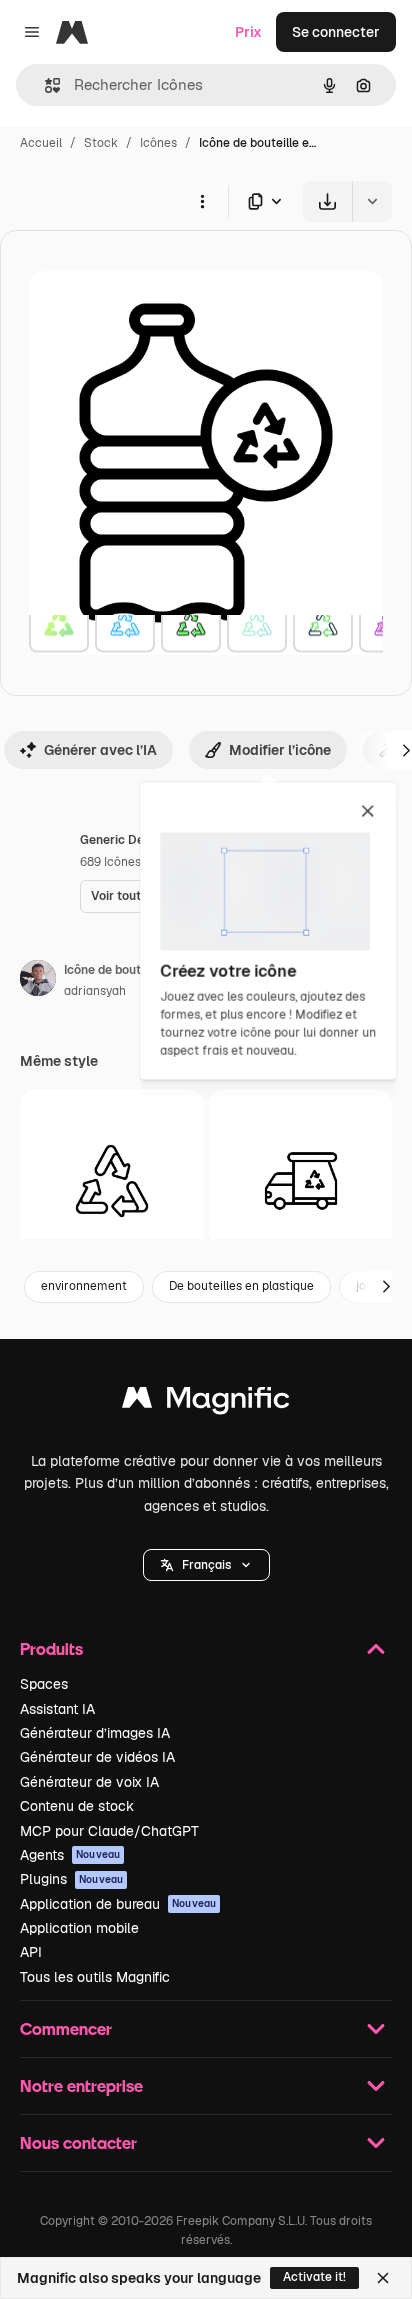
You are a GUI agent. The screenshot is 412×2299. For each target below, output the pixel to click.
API (31, 1952)
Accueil (41, 143)
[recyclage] (112, 1181)
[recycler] (59, 623)
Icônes (158, 143)
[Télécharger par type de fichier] (266, 201)
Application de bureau (118, 1904)
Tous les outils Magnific (95, 1977)
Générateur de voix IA (89, 1782)
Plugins (71, 1879)
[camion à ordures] (301, 1181)
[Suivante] (386, 1287)
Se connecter (336, 32)
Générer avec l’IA (100, 750)
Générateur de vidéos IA (97, 1757)
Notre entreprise (81, 2085)
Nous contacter (78, 2142)
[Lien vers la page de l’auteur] (38, 981)
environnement (84, 1286)
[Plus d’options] (202, 201)
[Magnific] (206, 1402)
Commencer (66, 2028)
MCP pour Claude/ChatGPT (109, 1831)
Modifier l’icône (280, 750)
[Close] (383, 2278)
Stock (101, 143)
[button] (206, 1565)
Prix (248, 32)
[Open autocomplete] (44, 85)
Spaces (44, 1684)
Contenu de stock (77, 1806)
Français (206, 1565)
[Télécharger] (327, 201)
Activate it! (314, 2277)
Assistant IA (57, 1709)
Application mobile (79, 1928)
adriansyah (95, 991)
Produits (51, 1648)
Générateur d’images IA (95, 1733)
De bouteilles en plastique (241, 1286)
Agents (70, 1855)
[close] (367, 812)
